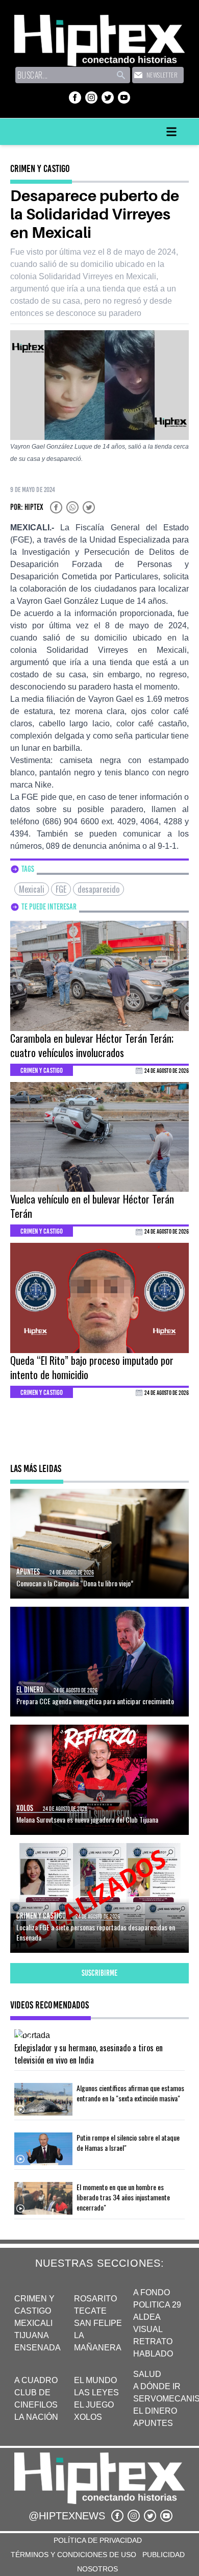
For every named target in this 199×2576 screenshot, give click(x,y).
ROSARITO (95, 2299)
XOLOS (88, 2417)
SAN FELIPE (98, 2323)
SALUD (147, 2374)
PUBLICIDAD (164, 2555)
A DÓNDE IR (157, 2386)
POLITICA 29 (157, 2305)
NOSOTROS (97, 2569)
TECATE (90, 2311)
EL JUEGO (94, 2405)
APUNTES (153, 2423)
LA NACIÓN (36, 2417)
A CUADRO (36, 2380)
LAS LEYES (96, 2393)
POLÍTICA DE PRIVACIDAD (98, 2540)
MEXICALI (33, 2323)
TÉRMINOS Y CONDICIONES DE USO (73, 2555)
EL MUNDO (95, 2380)
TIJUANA (32, 2335)
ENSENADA (38, 2348)
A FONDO (152, 2292)
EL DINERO (155, 2411)
